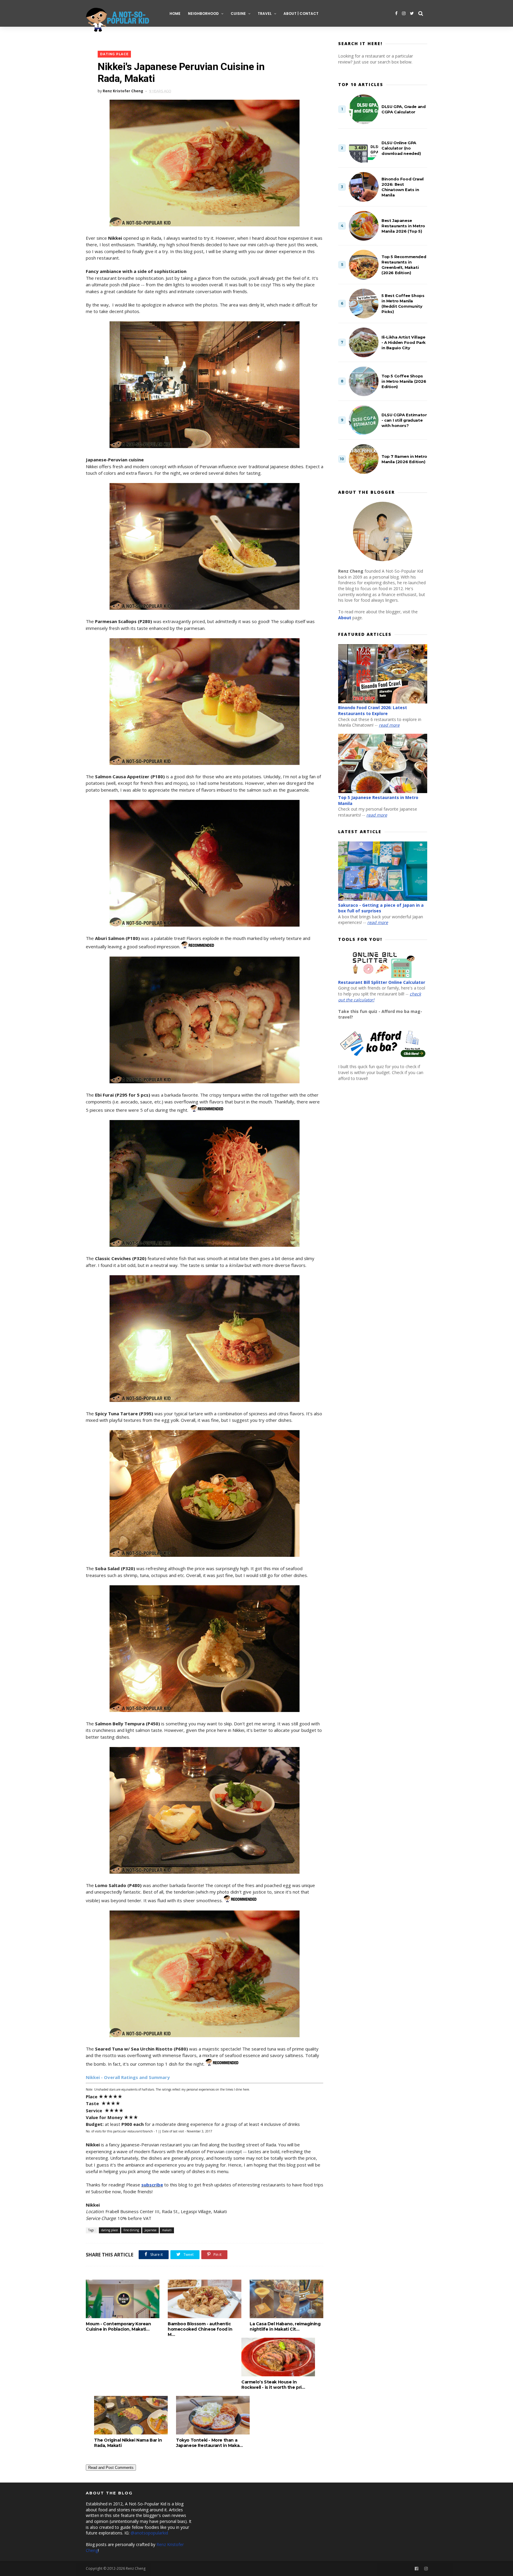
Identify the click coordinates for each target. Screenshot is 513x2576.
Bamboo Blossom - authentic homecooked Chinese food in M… (200, 2329)
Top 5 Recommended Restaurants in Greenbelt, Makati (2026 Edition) (404, 265)
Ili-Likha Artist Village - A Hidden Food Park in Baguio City (404, 342)
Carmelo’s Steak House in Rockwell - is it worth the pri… (273, 2385)
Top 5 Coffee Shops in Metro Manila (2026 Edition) (404, 381)
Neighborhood (203, 14)
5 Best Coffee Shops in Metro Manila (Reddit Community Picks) (403, 304)
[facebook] (396, 13)
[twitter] (412, 13)
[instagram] (404, 13)
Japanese (151, 2230)
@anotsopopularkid (149, 2533)
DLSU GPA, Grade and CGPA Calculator (403, 109)
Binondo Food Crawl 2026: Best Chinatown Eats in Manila (403, 187)
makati (167, 2230)
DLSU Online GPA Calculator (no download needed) (401, 148)
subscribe (152, 2185)
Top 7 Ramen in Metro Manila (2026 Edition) (404, 459)
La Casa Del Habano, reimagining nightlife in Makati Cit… (285, 2326)
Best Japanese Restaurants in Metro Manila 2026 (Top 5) (403, 226)
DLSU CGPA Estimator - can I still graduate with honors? (404, 420)
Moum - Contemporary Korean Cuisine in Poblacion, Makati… (118, 2326)
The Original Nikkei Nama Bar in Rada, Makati (128, 2443)
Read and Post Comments (111, 2468)
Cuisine (238, 14)
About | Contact (301, 14)
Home (175, 14)
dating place (114, 54)
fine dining (131, 2230)
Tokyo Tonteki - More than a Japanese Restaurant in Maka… (209, 2443)
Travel (265, 14)
